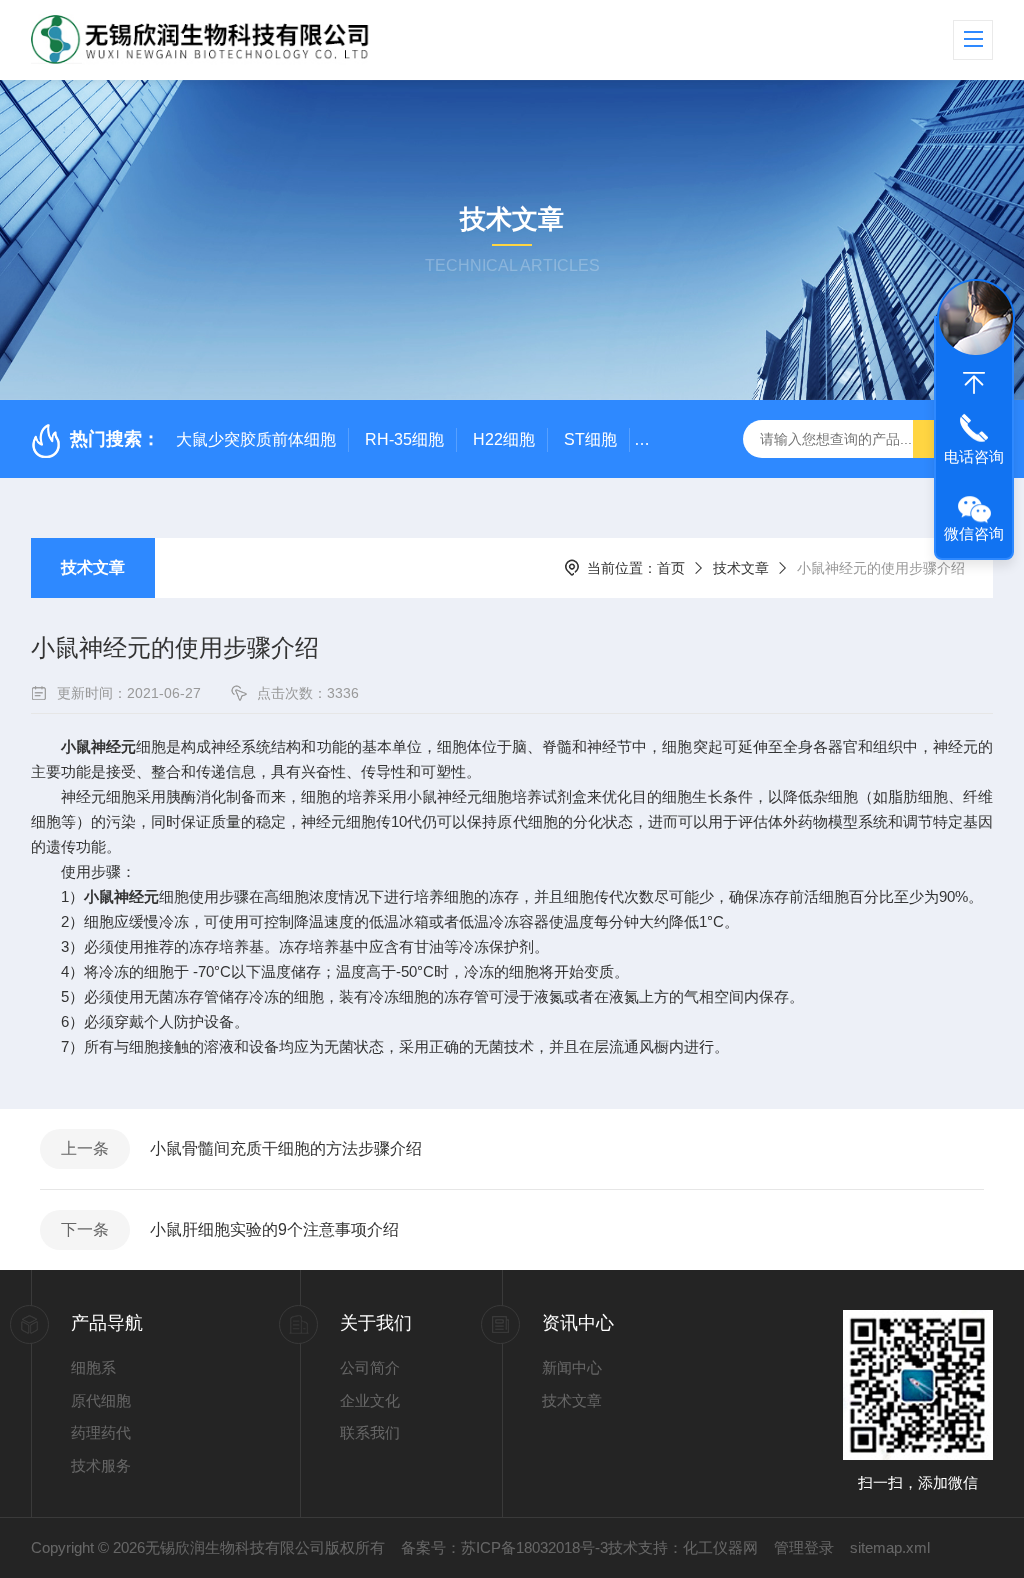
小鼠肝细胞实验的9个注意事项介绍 (274, 1229)
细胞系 (93, 1367)
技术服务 (101, 1465)
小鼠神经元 (98, 746)
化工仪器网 (720, 1547)
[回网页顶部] (974, 383)
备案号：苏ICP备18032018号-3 (504, 1547)
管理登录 (804, 1547)
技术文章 (93, 567)
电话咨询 (974, 456)
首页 (671, 568)
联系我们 (370, 1432)
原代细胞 (101, 1400)
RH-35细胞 (404, 439)
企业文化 (370, 1400)
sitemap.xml (890, 1547)
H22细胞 (504, 439)
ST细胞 (590, 439)
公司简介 (370, 1367)
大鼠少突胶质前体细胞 (256, 439)
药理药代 (101, 1432)
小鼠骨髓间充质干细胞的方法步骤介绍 (286, 1148)
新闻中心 (572, 1367)
